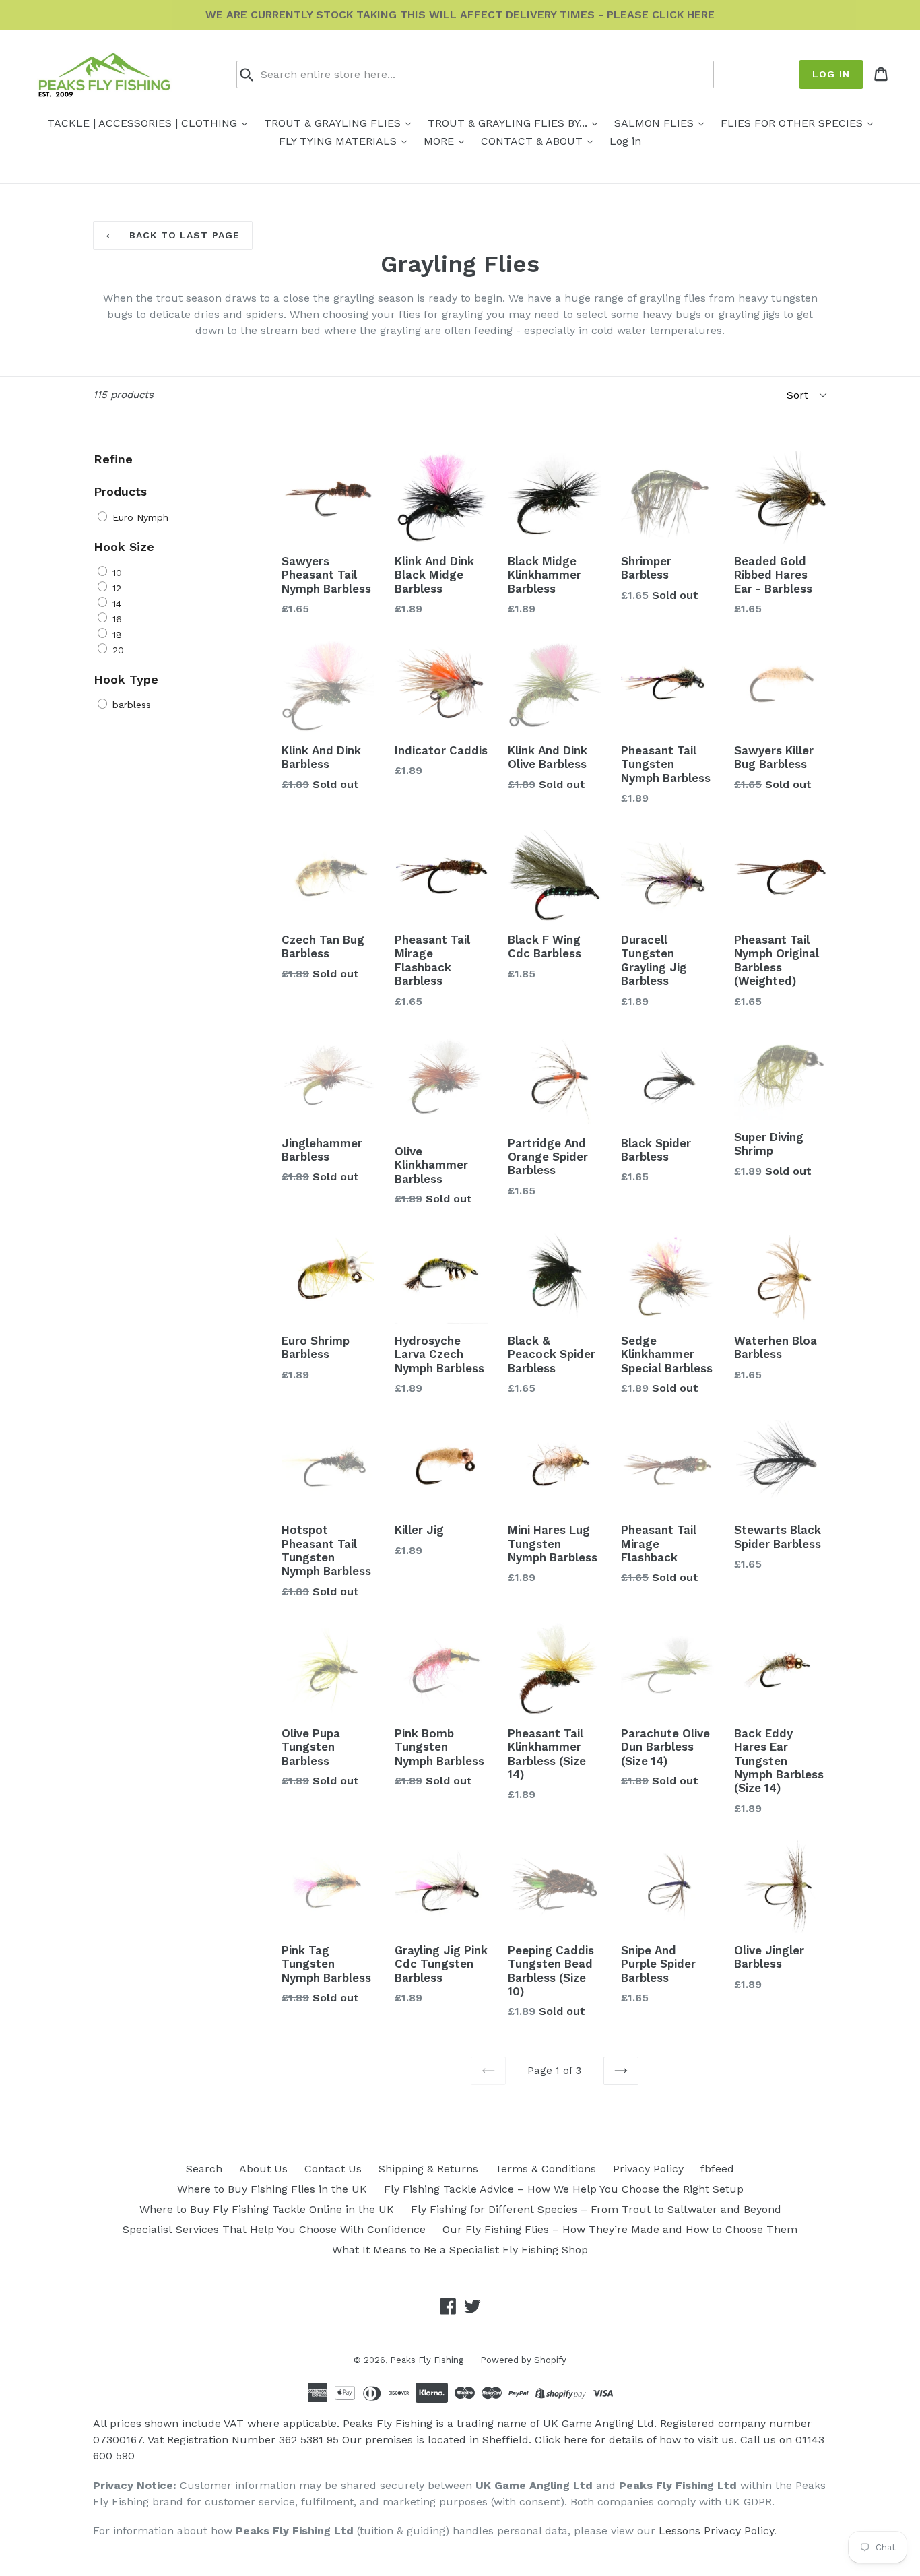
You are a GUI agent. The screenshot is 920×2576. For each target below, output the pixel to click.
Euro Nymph (139, 517)
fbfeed (717, 2169)
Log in (831, 74)
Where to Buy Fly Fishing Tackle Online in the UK (267, 2209)
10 (116, 573)
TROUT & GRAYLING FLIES (334, 123)
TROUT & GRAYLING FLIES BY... (509, 123)
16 (116, 619)
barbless (130, 705)
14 (115, 604)
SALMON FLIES (656, 123)
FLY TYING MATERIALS (339, 141)
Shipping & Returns (428, 2169)
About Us (263, 2169)
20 (117, 650)
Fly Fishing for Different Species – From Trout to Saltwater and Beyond (596, 2209)
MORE (440, 141)
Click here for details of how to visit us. (636, 2440)
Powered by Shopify (523, 2360)
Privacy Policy (648, 2169)
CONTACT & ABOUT (533, 141)
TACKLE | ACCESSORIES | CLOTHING (144, 123)
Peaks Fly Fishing (427, 2360)
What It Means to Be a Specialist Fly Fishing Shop (460, 2250)
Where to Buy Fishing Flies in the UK (272, 2189)
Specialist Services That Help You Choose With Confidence (274, 2229)
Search (204, 2169)
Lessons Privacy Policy (716, 2531)
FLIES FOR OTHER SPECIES (793, 123)
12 (115, 588)
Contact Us (333, 2169)
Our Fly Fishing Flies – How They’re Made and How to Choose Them (620, 2229)
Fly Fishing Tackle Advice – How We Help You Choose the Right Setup (564, 2189)
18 (116, 635)
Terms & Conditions (546, 2169)
